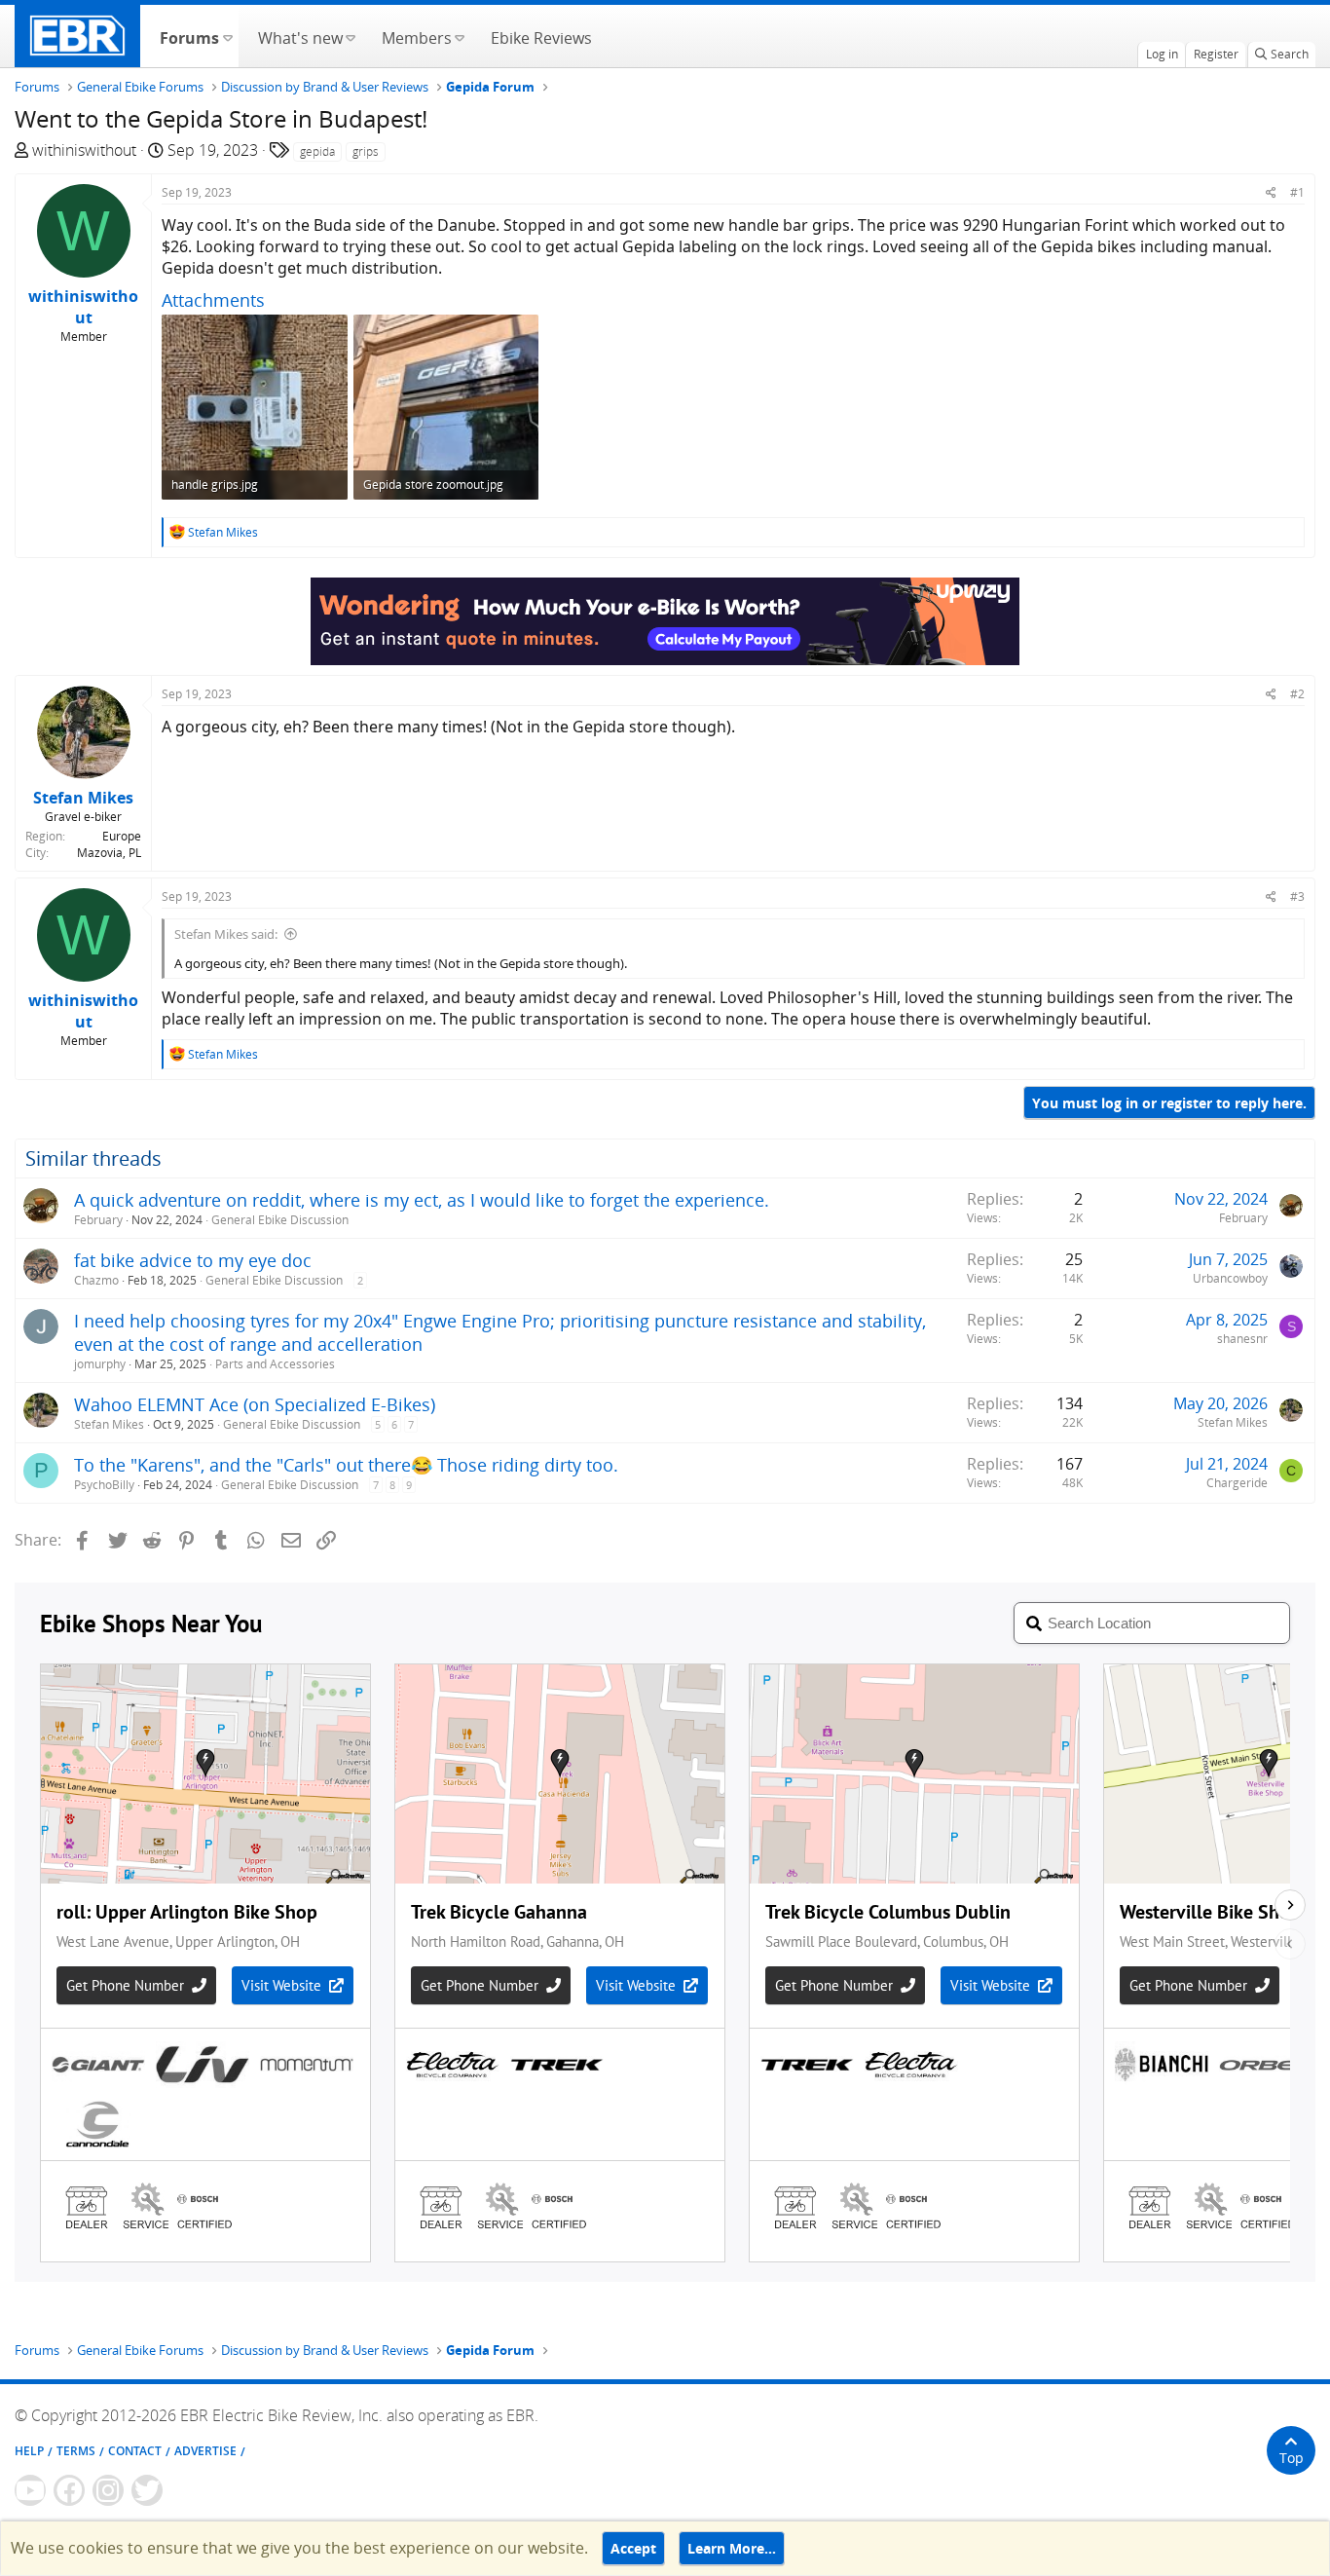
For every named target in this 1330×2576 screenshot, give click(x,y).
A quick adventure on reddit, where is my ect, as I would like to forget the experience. (422, 1200)
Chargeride (1237, 1483)
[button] (227, 36)
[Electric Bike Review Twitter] (147, 2490)
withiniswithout (84, 150)
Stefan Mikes (109, 1424)
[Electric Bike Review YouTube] (30, 2490)
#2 (1297, 694)
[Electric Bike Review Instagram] (108, 2490)
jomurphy (100, 1364)
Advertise (205, 2451)
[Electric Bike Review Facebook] (69, 2490)
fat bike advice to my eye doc (193, 1260)
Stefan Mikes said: (226, 934)
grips (366, 151)
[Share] (1271, 192)
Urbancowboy (1230, 1278)
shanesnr (1242, 1339)
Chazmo (96, 1280)
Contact (135, 2451)
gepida (317, 151)
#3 (1297, 896)
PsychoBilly (104, 1485)
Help (29, 2451)
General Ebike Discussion (280, 1220)
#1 (1297, 192)
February (98, 1220)
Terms (76, 2451)
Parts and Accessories (275, 1364)
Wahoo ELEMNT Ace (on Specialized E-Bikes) (255, 1404)
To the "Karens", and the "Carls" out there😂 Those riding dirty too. (346, 1465)
